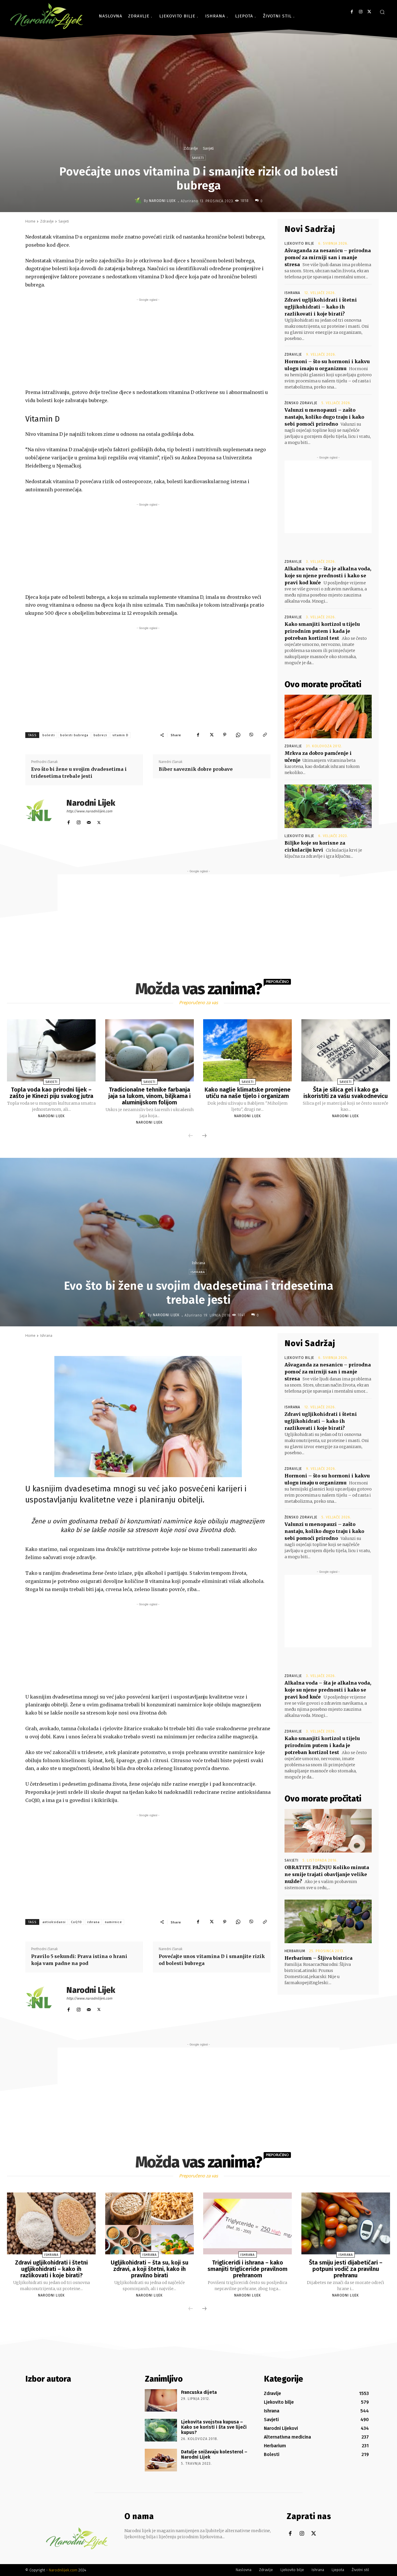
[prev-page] (191, 1136)
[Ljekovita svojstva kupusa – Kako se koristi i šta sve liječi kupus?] (161, 2430)
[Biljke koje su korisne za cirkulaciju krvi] (328, 806)
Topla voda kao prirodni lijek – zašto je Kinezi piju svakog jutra (51, 1093)
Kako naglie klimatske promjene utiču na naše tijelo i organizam (248, 1093)
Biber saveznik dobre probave (196, 769)
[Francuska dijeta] (161, 2401)
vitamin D (120, 735)
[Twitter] (369, 12)
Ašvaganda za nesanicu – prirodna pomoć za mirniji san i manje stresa (328, 257)
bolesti (49, 735)
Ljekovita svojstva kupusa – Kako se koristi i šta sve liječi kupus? (214, 2427)
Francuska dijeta (199, 2392)
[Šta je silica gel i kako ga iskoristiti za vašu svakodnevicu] (346, 1050)
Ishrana (292, 293)
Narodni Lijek (162, 201)
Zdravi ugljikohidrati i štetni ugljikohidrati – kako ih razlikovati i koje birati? (321, 307)
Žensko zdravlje (301, 403)
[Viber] (251, 735)
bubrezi (100, 735)
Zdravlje (191, 148)
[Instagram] (361, 12)
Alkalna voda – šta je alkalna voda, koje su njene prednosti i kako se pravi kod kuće (328, 576)
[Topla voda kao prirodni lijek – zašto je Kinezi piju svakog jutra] (51, 1050)
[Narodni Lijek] (139, 201)
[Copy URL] (265, 735)
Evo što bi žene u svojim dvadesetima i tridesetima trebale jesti (79, 773)
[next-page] (204, 1136)
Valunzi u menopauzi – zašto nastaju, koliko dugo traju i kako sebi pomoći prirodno (324, 417)
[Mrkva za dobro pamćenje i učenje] (328, 716)
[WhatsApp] (238, 735)
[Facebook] (352, 12)
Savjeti (208, 148)
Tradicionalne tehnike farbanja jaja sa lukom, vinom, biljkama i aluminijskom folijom (150, 1096)
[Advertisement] (148, 343)
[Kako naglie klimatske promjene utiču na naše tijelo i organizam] (247, 1050)
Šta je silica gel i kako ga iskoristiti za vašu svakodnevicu (346, 1093)
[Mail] (89, 821)
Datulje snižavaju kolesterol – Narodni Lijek (214, 2454)
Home (30, 221)
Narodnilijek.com (63, 2570)
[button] (382, 12)
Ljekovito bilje (299, 243)
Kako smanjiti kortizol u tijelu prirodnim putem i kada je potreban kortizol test (322, 631)
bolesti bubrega (74, 735)
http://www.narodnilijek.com (89, 811)
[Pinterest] (225, 735)
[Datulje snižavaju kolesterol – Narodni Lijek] (161, 2460)
